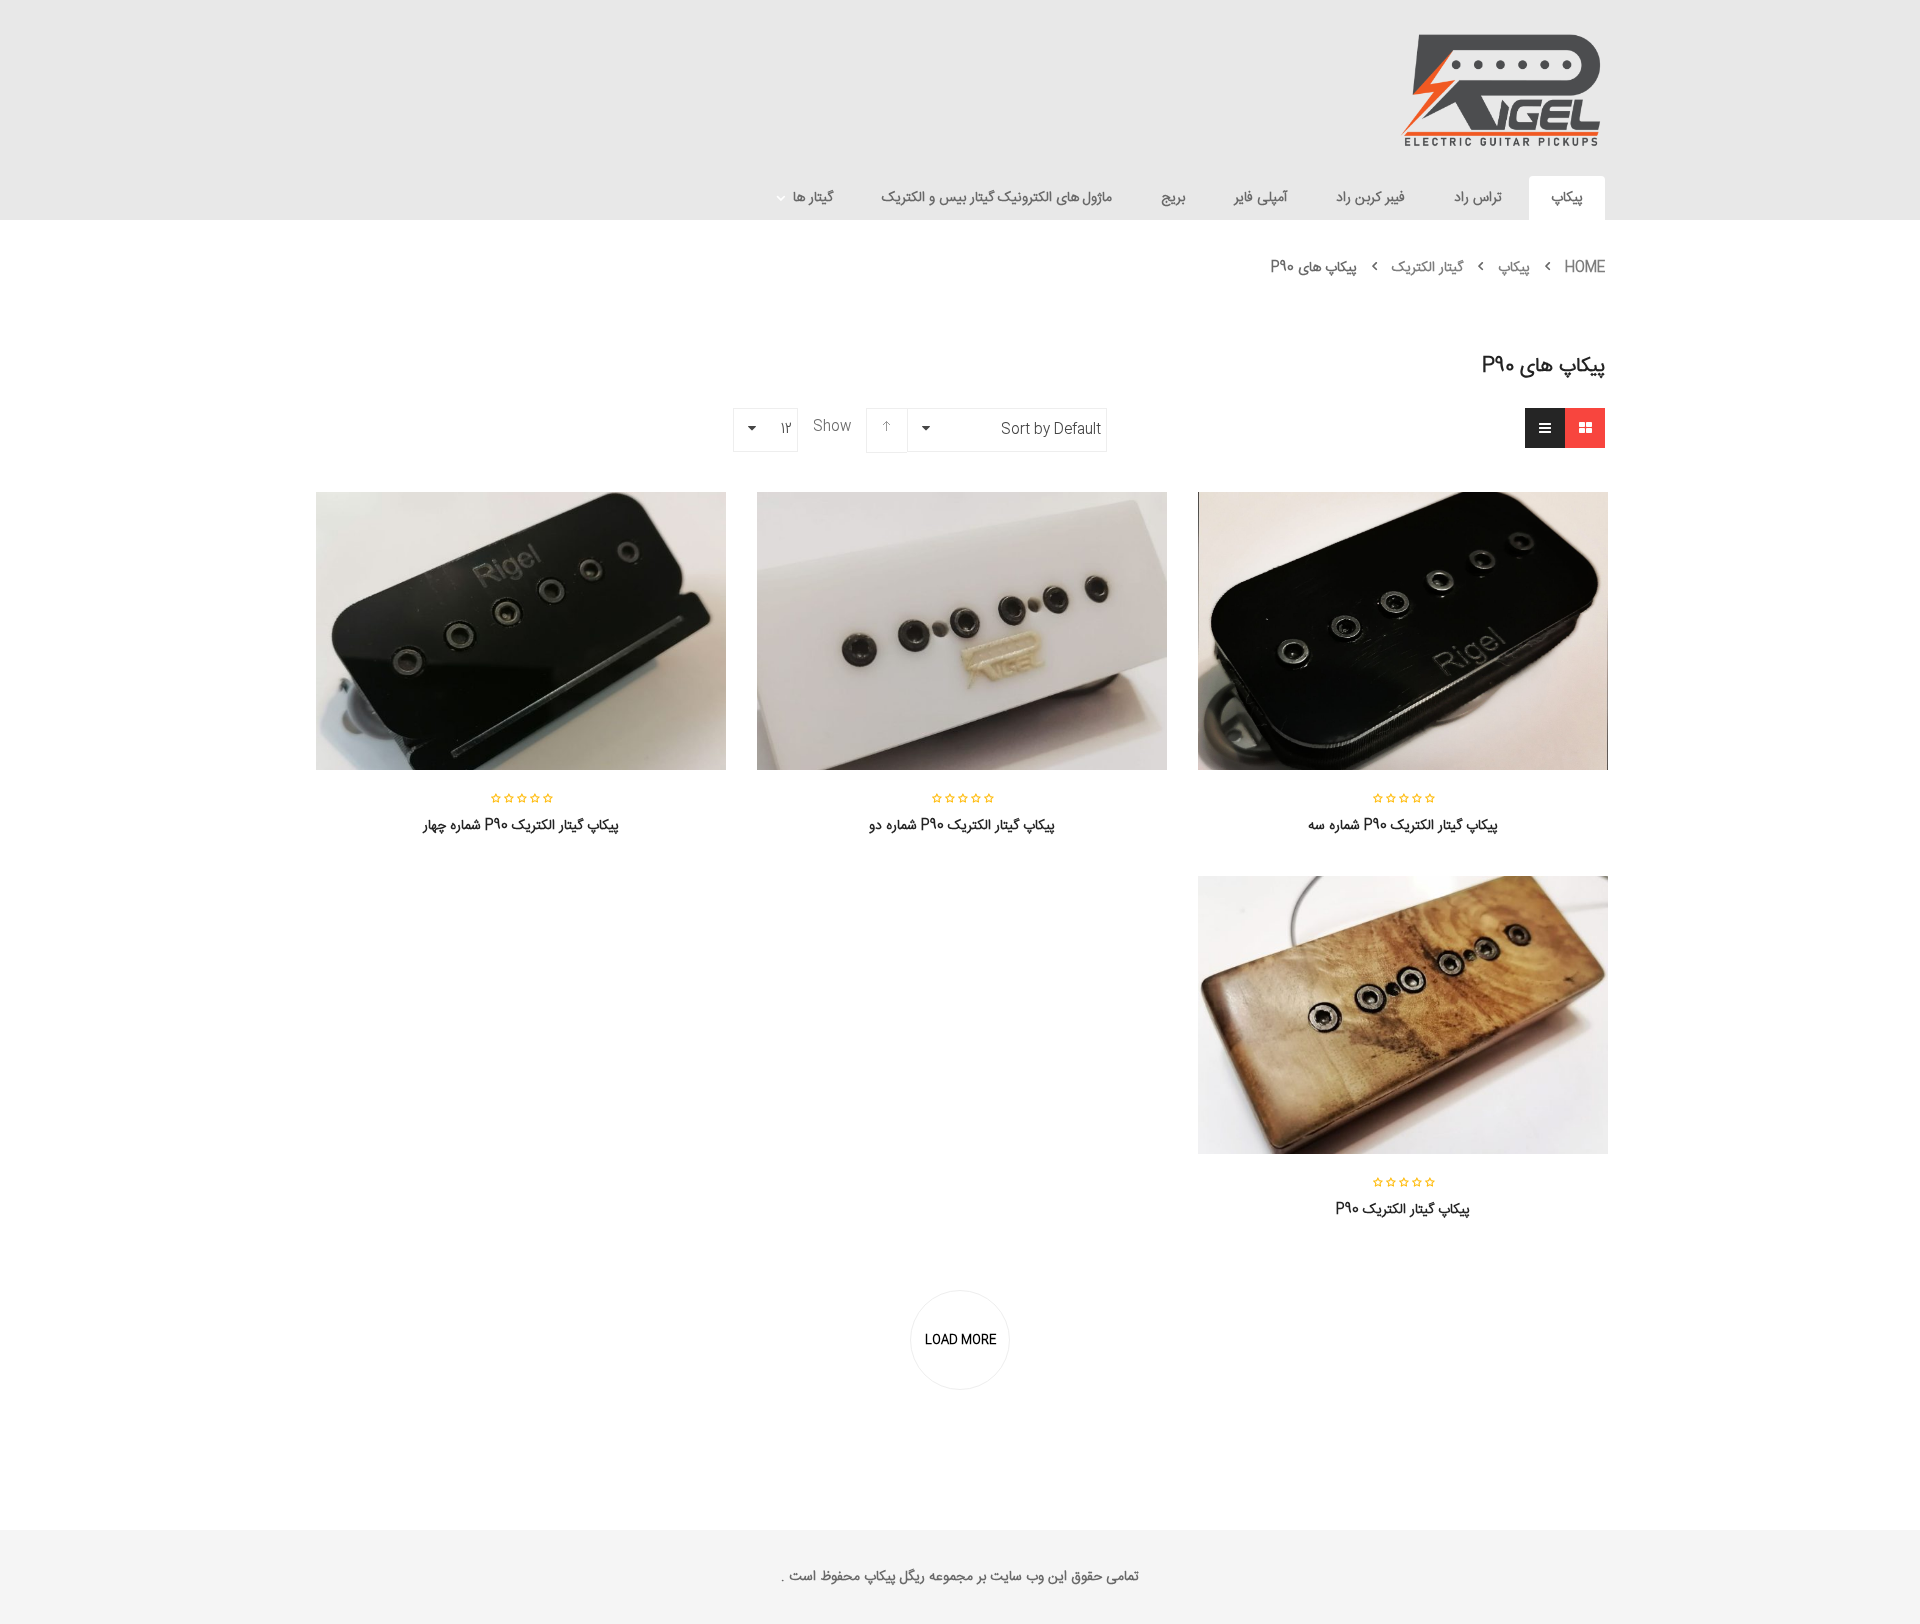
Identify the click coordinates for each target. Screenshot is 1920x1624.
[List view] (1545, 428)
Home (1585, 268)
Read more (1403, 842)
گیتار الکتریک (1427, 268)
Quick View (1403, 591)
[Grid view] (1585, 428)
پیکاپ (1514, 268)
